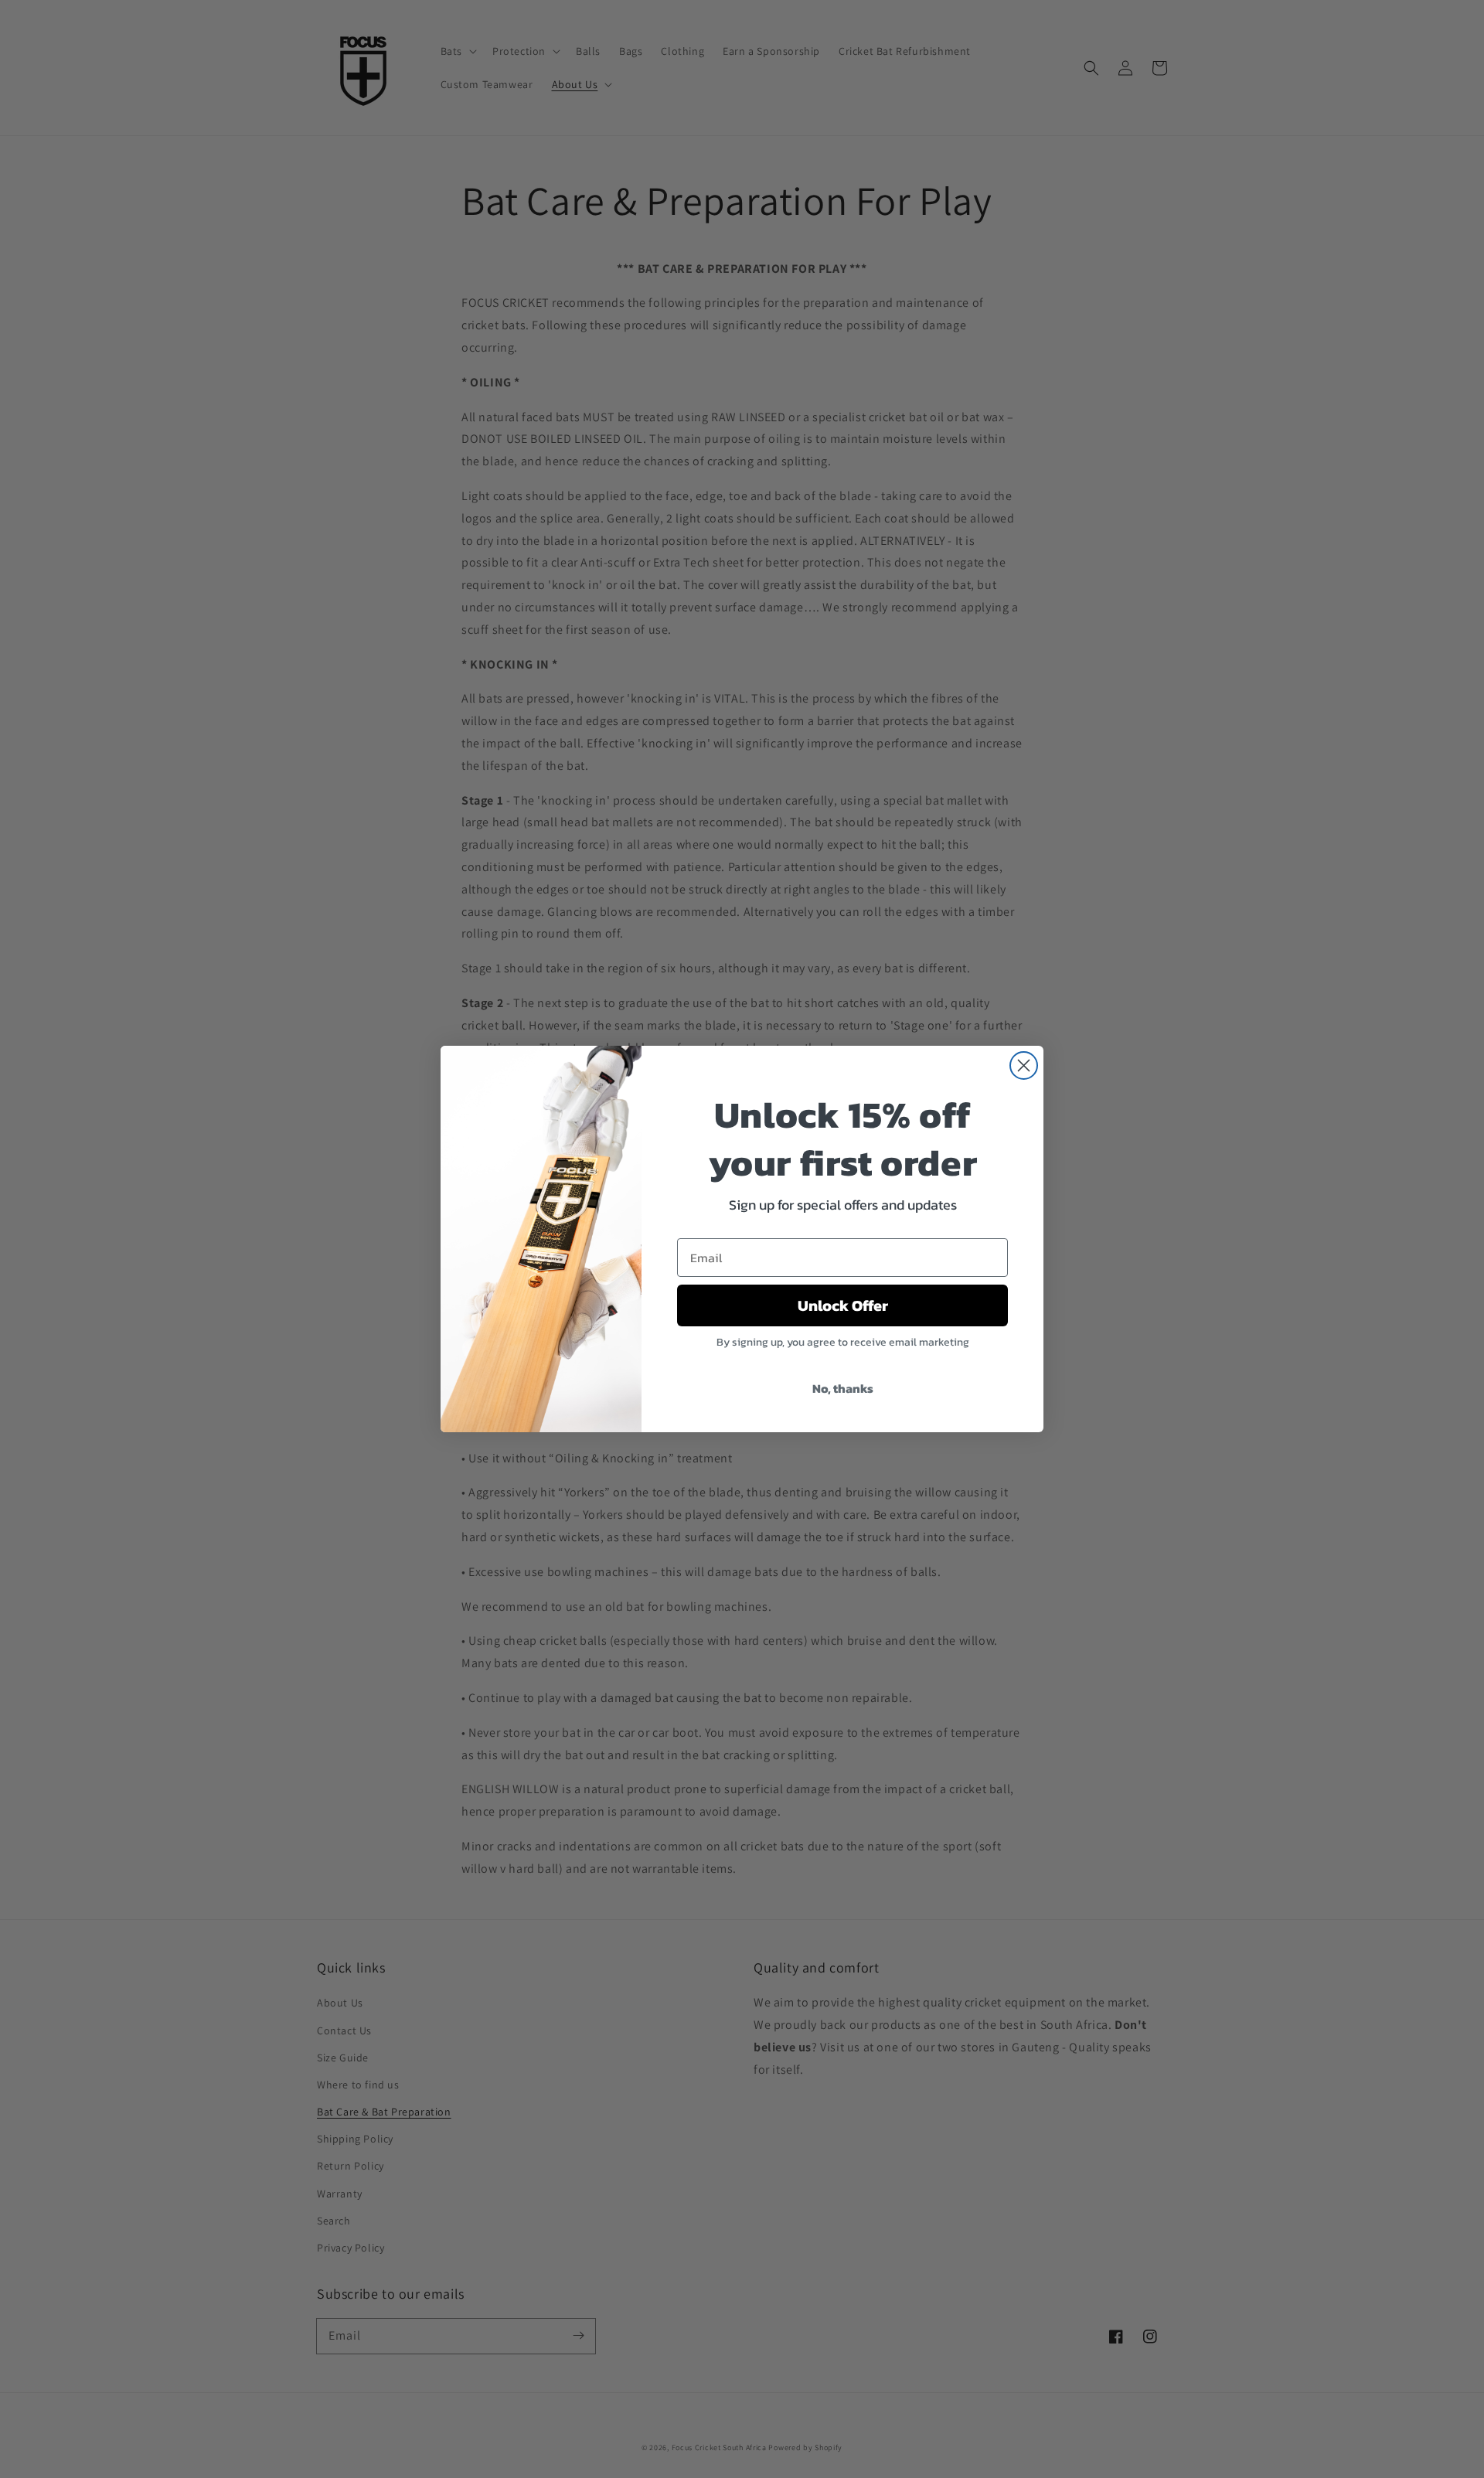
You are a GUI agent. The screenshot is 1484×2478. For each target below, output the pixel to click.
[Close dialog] (1024, 1065)
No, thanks (843, 1388)
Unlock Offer (843, 1305)
